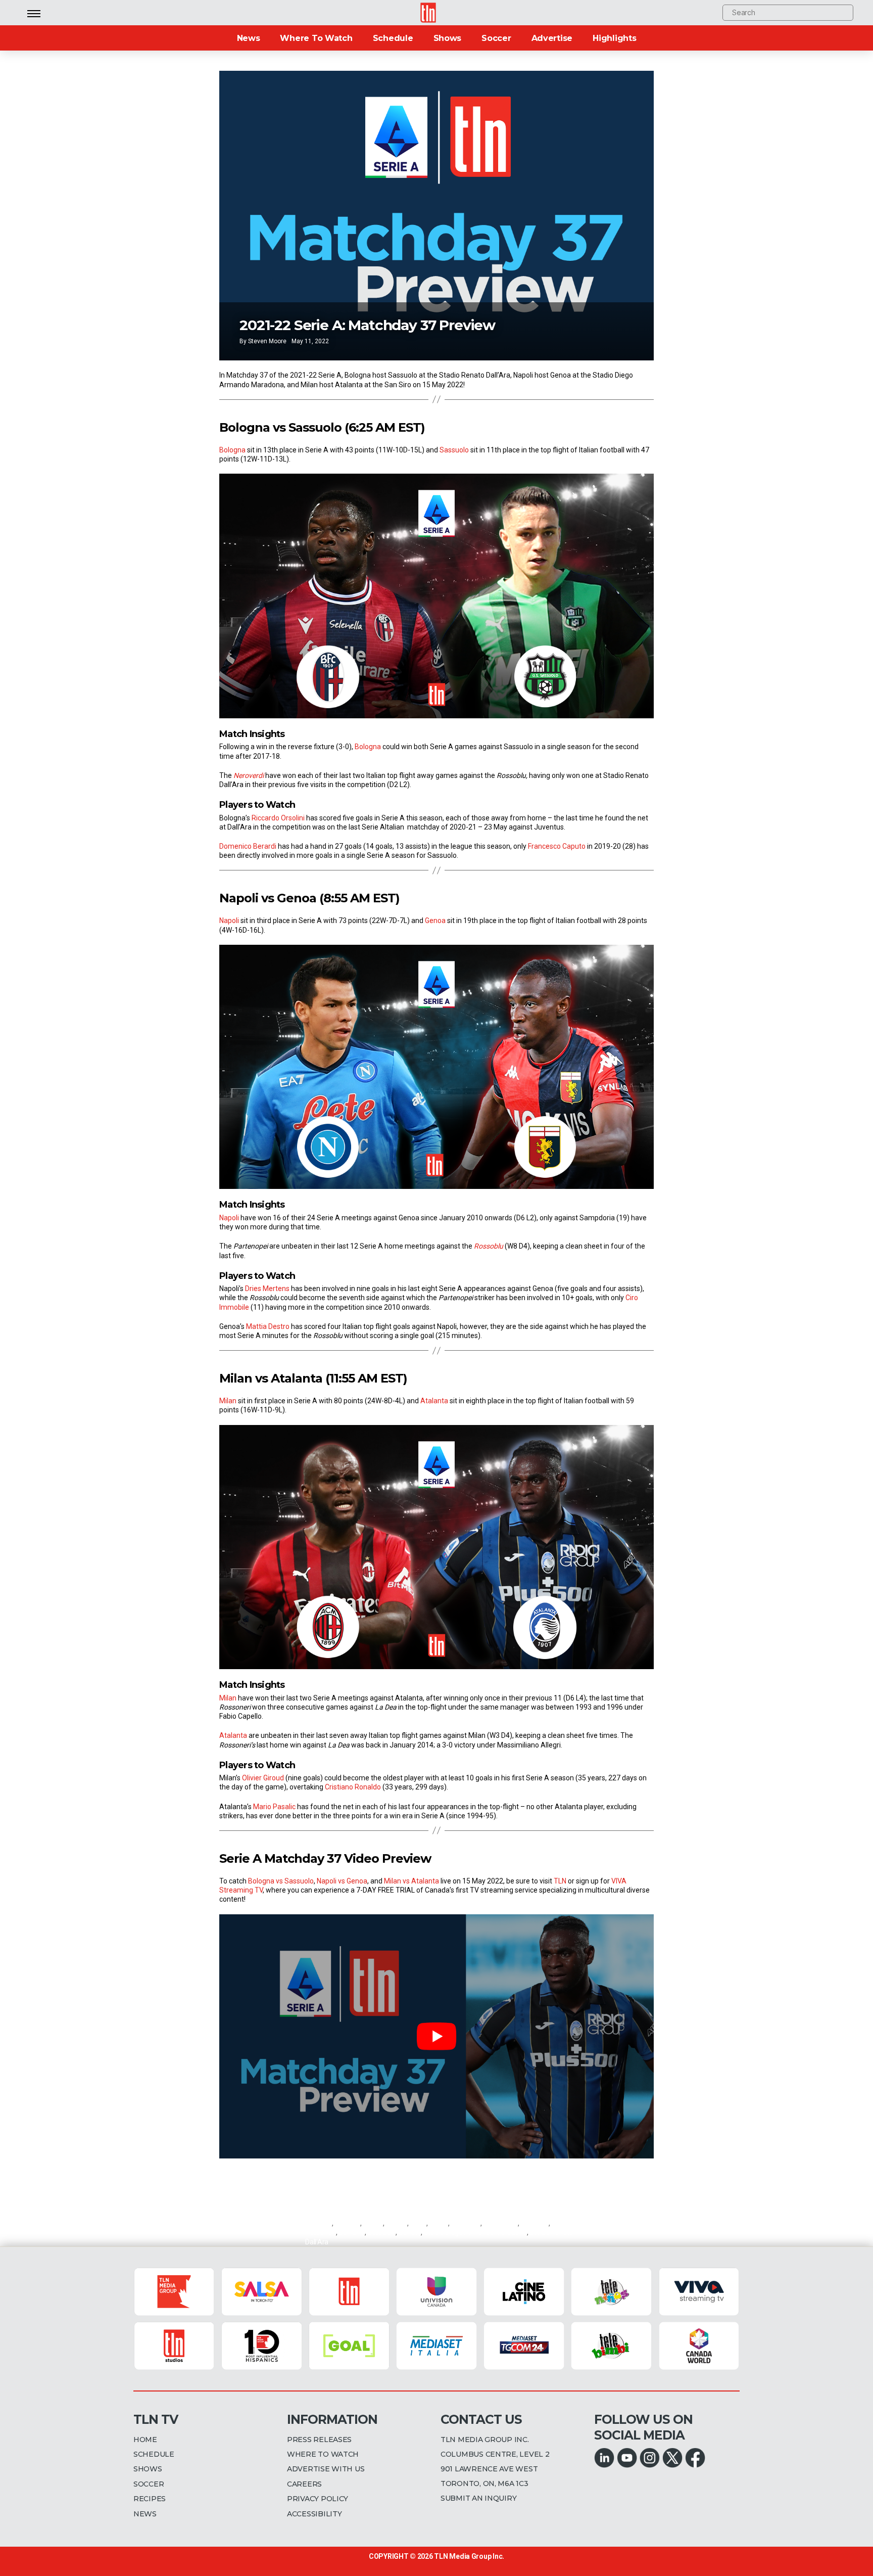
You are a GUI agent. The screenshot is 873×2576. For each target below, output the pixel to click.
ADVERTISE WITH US (326, 2469)
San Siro (351, 2232)
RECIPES (150, 2499)
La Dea (397, 2223)
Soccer (496, 38)
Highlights (614, 38)
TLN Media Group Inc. (469, 2556)
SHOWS (148, 2469)
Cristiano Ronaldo (353, 1787)
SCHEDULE (154, 2454)
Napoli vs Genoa (342, 1881)
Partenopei (501, 2223)
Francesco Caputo (556, 846)
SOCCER (149, 2484)
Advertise (552, 38)
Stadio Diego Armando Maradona (475, 2232)
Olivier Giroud (263, 1778)
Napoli (229, 921)
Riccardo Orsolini (278, 818)
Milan (228, 1401)
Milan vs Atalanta (411, 1881)
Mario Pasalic (274, 1807)
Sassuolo (454, 450)
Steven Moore (267, 341)
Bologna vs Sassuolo (281, 1881)
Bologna (232, 450)
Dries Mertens (267, 1289)
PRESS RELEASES (319, 2440)
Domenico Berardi (249, 846)
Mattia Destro (268, 1326)
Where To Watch (316, 38)
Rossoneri (321, 2232)
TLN (560, 1881)
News (249, 38)
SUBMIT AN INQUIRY (478, 2498)
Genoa (435, 921)
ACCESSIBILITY (314, 2514)
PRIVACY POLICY (318, 2499)
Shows (448, 38)
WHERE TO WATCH (323, 2454)
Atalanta (434, 1401)
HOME (145, 2440)
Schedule (393, 38)
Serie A (410, 2232)
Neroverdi (466, 2223)
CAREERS (304, 2484)
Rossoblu (535, 2223)
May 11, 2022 (310, 341)
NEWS (145, 2514)
